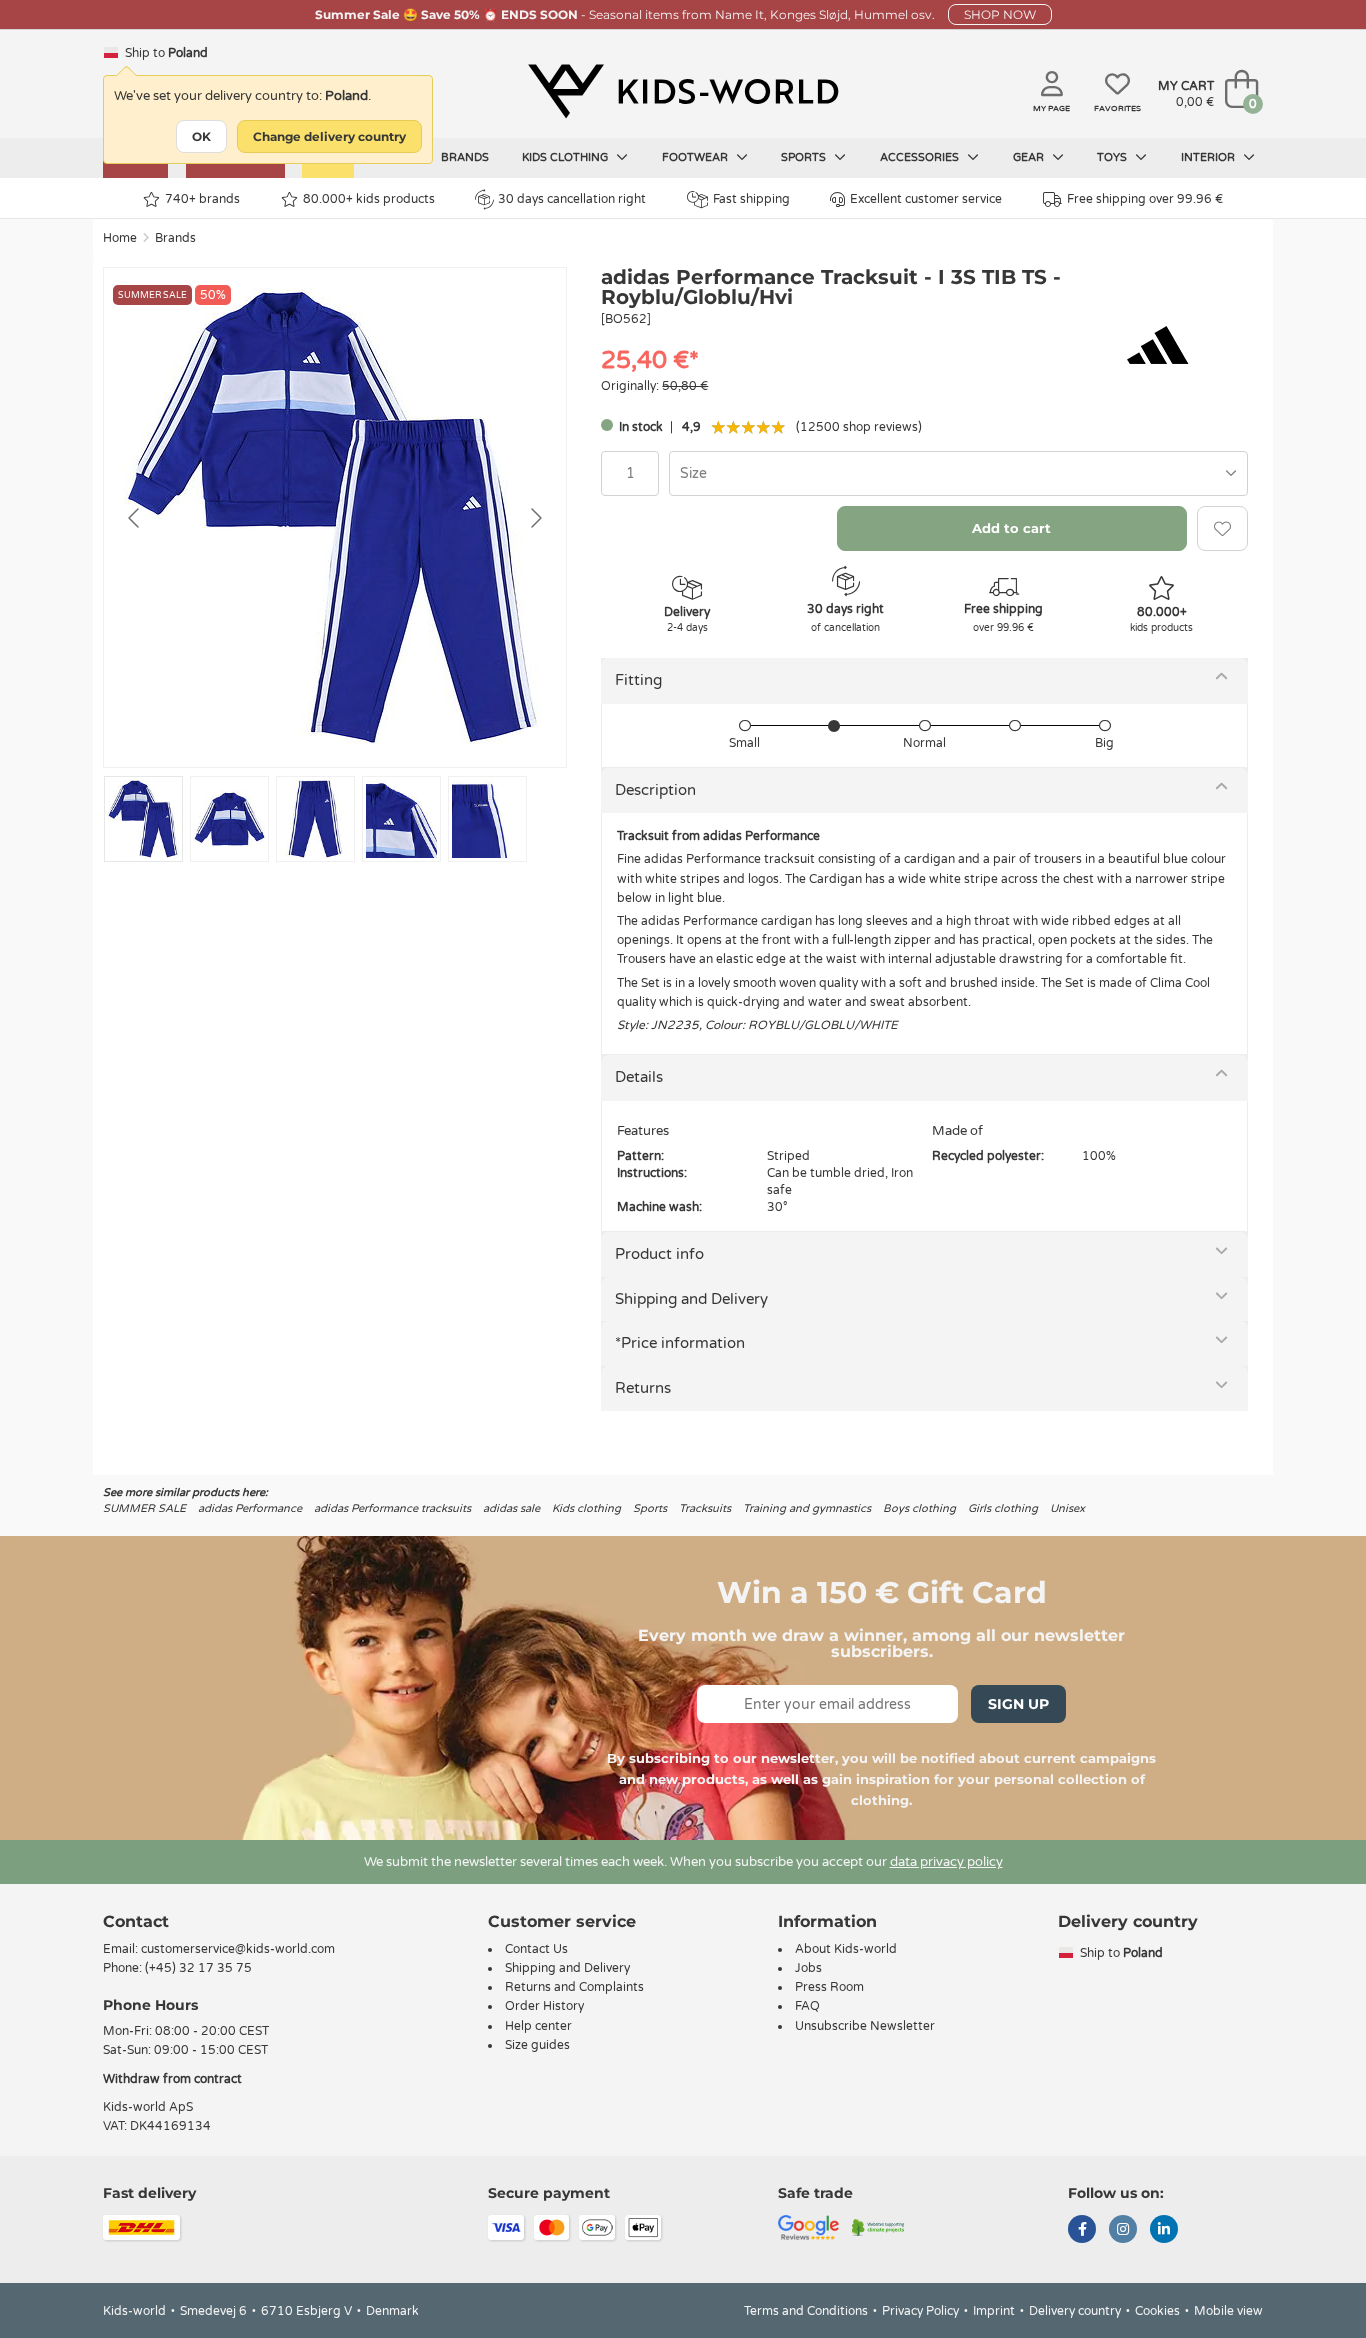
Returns (643, 1388)
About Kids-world (846, 1949)
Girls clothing (1003, 1508)
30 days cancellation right (572, 199)
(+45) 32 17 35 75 (198, 1968)
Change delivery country (329, 136)
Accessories (921, 157)
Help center (538, 2026)
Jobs (808, 1968)
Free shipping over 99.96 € (1145, 199)
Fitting (638, 680)
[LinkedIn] (1164, 2231)
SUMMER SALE (144, 1508)
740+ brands (202, 199)
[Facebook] (1082, 2231)
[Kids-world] (683, 91)
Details (639, 1077)
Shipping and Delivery (691, 1299)
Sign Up (1018, 1704)
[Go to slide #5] (487, 819)
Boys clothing (919, 1508)
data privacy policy (946, 1862)
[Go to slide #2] (229, 819)
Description (655, 790)
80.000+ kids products (369, 199)
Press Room (829, 1987)
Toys (1113, 157)
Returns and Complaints (574, 1987)
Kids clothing (566, 157)
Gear (1030, 157)
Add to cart (1011, 528)
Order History (544, 2006)
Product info (659, 1254)
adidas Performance (250, 1508)
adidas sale (511, 1508)
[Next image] (535, 518)
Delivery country (1075, 2311)
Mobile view (1228, 2311)
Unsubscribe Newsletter (865, 2026)
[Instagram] (1123, 2231)
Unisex (1067, 1508)
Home (120, 238)
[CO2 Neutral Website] (878, 2227)
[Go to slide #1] (143, 819)
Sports (805, 157)
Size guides (537, 2045)
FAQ (807, 2006)
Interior (1209, 157)
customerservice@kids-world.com (238, 1949)
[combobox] (958, 473)
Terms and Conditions (806, 2311)
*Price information (680, 1343)
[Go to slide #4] (401, 819)
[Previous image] (135, 518)
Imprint (994, 2311)
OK (201, 136)
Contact (136, 1921)
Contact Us (536, 1949)
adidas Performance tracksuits (392, 1508)
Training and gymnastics (807, 1508)
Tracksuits (705, 1508)
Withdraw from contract (172, 2079)
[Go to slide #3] (315, 819)
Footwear (696, 157)
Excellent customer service (926, 199)
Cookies (1157, 2311)
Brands (465, 157)
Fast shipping (751, 199)
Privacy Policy (920, 2311)
